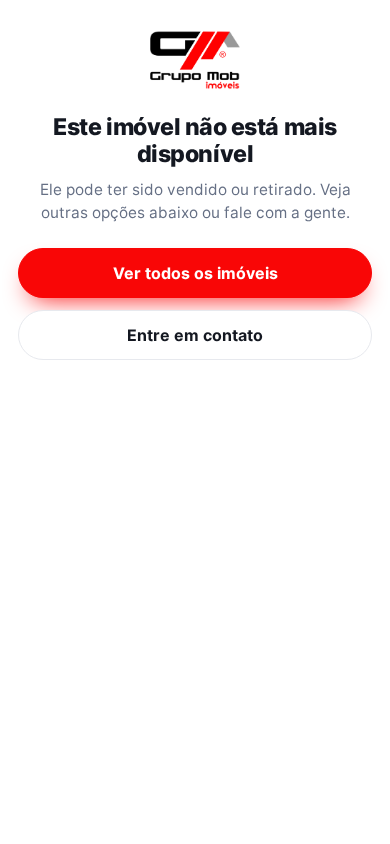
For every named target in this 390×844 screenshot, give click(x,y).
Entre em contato (195, 335)
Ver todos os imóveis (195, 273)
